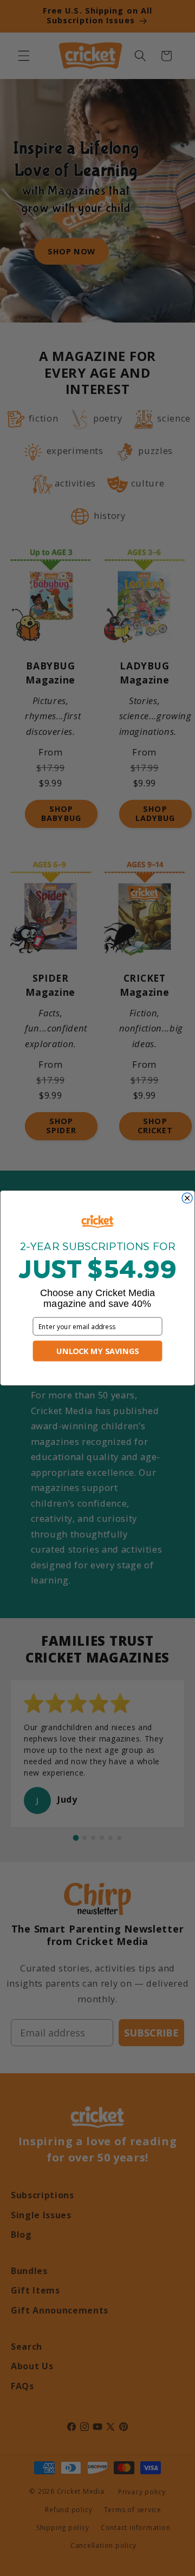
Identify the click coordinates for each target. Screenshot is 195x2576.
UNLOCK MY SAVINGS (97, 1351)
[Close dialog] (187, 1198)
